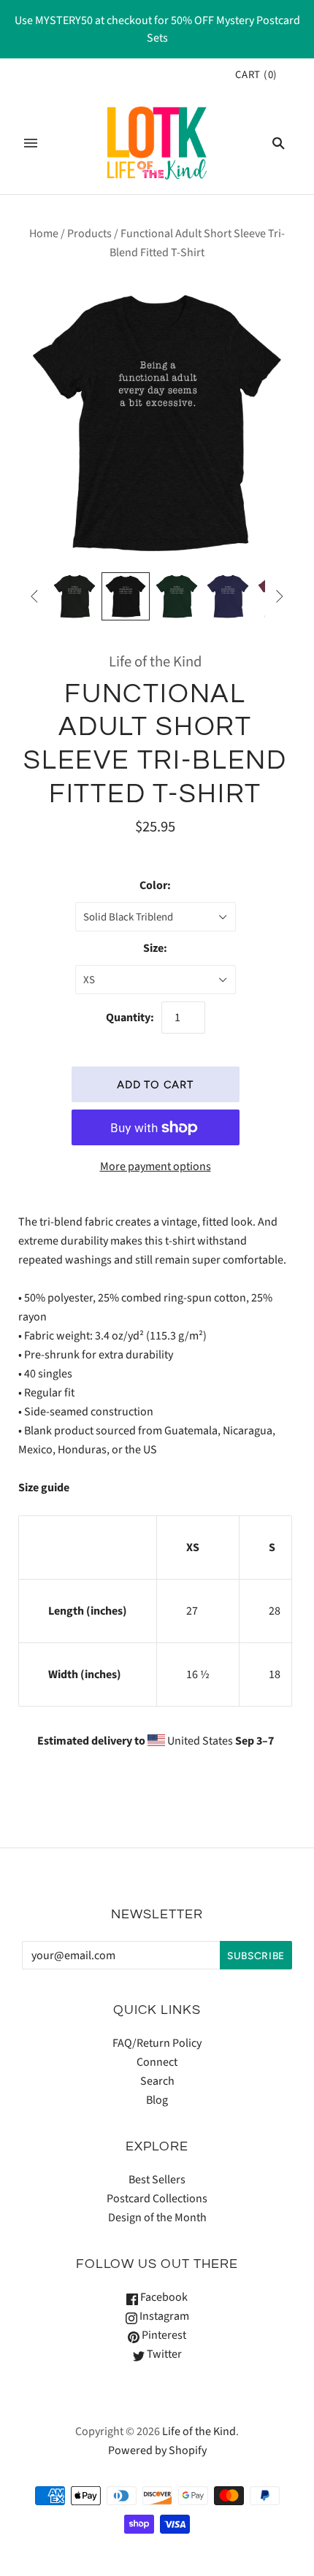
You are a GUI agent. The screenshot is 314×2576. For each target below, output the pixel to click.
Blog (157, 2100)
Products (89, 234)
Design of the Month (157, 2218)
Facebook (163, 2297)
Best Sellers (157, 2180)
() (256, 75)
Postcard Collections (157, 2199)
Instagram (163, 2316)
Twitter (163, 2354)
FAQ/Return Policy (157, 2043)
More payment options (156, 1166)
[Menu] (31, 143)
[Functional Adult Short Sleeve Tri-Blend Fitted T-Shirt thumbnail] (74, 596)
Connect (157, 2062)
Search (157, 2081)
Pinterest (163, 2335)
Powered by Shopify (157, 2450)
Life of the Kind (155, 662)
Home (44, 234)
